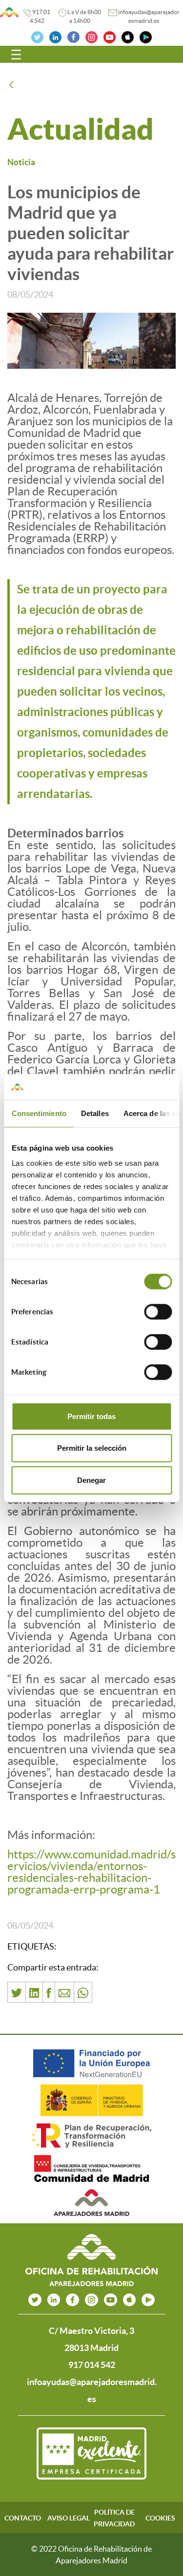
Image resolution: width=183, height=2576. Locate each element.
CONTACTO (23, 2518)
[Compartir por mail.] (64, 1992)
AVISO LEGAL (69, 2518)
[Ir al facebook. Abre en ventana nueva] (73, 36)
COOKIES (160, 2518)
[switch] (158, 1311)
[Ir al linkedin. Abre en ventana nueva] (55, 36)
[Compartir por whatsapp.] (83, 1992)
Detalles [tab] (94, 1113)
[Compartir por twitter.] (17, 1992)
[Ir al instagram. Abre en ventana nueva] (91, 36)
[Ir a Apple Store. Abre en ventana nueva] (128, 36)
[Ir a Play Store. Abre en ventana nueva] (146, 36)
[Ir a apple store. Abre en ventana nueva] (130, 2300)
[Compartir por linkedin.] (34, 1992)
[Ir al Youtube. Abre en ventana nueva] (110, 36)
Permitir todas (91, 1416)
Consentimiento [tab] (39, 1113)
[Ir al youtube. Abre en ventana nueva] (111, 2300)
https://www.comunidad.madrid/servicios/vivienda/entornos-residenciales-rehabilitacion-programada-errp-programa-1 (91, 1872)
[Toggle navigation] (16, 55)
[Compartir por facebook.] (49, 1992)
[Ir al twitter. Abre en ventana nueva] (37, 36)
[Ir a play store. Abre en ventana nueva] (148, 2300)
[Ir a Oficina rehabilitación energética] (9, 12)
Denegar (91, 1480)
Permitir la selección (92, 1448)
